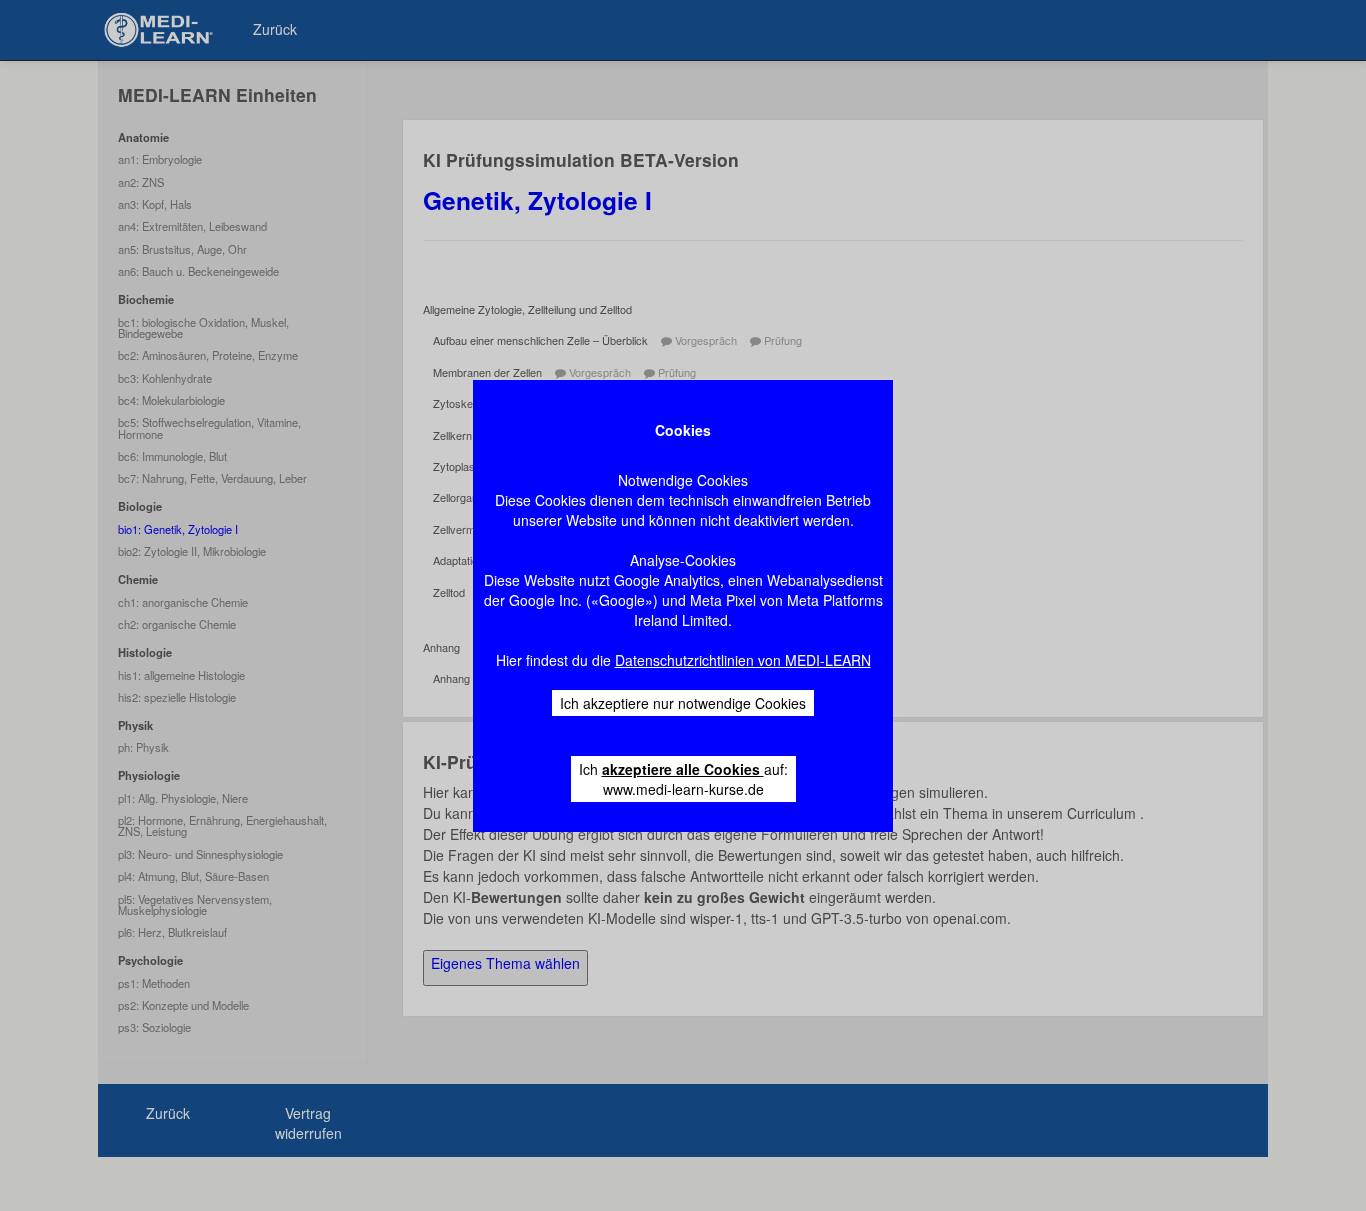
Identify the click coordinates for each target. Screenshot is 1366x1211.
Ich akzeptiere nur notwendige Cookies (683, 703)
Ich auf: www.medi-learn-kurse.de (683, 779)
